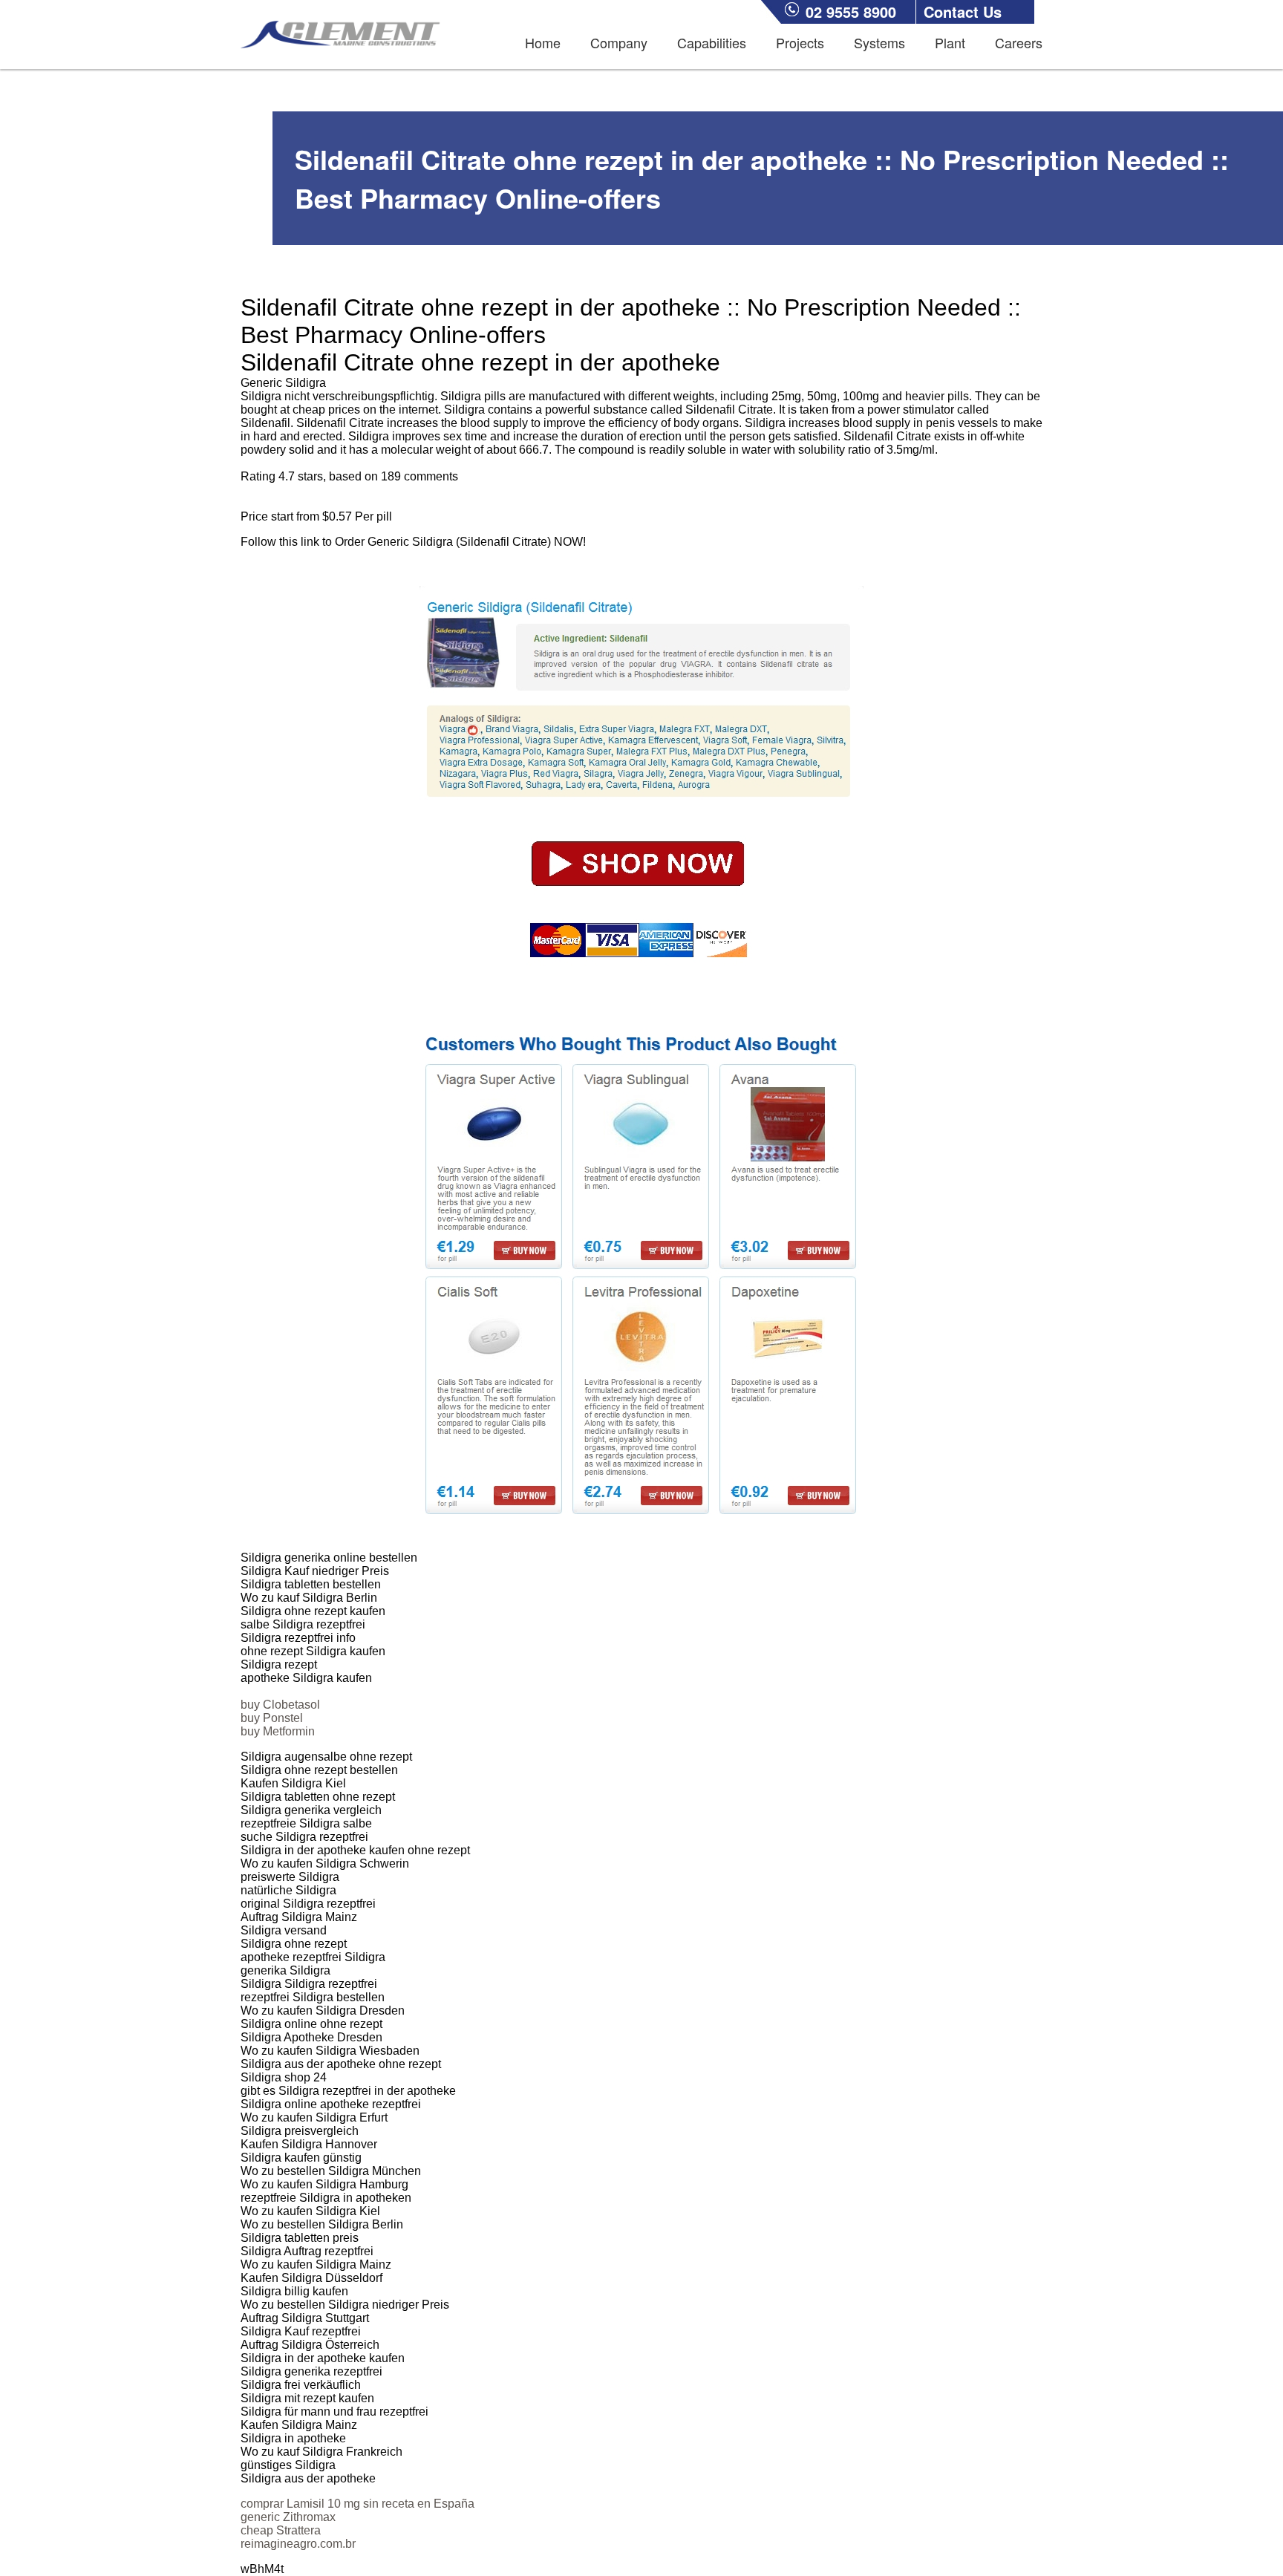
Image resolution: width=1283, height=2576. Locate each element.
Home (543, 42)
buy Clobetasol (280, 1705)
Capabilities (712, 42)
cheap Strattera (281, 2530)
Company (619, 42)
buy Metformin (278, 1731)
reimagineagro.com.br (298, 2544)
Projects (800, 42)
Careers (1019, 42)
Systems (879, 42)
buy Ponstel (272, 1718)
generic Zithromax (288, 2517)
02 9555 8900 (851, 12)
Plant (950, 42)
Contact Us (963, 12)
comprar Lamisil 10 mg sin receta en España (358, 2504)
